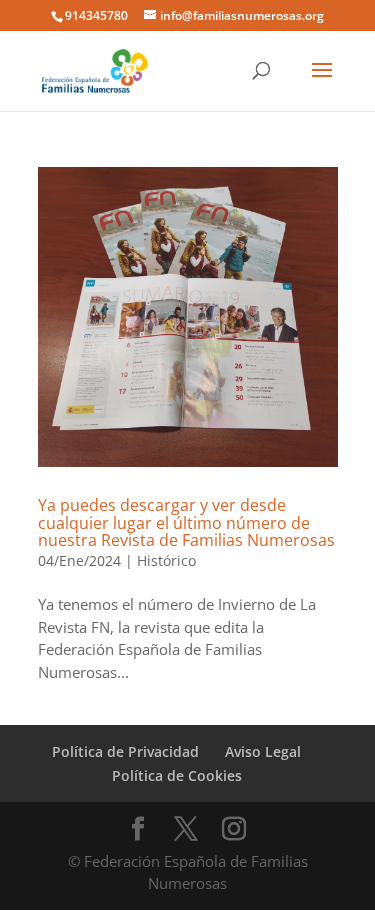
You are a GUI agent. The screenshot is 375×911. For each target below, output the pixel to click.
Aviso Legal (263, 751)
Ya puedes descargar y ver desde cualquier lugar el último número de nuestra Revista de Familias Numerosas (186, 522)
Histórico (166, 560)
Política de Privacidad (125, 751)
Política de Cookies (177, 775)
